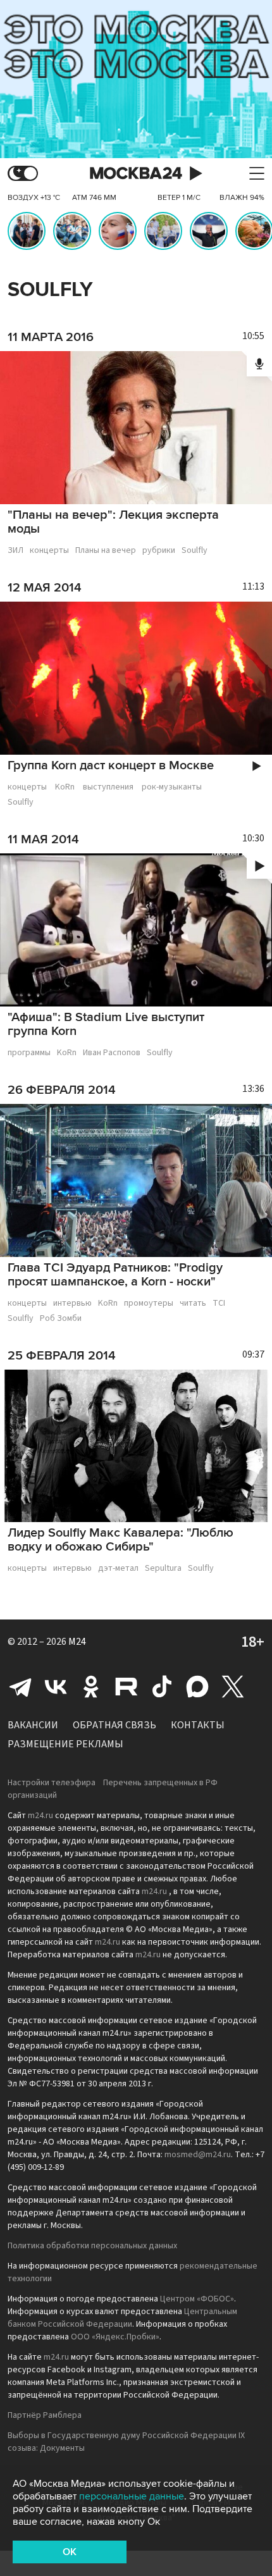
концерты (49, 550)
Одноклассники (91, 1687)
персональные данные (132, 2496)
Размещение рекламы (65, 1744)
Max (197, 1687)
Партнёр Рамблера (45, 2415)
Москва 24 (136, 174)
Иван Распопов (112, 1053)
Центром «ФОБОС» (197, 2299)
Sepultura (163, 1568)
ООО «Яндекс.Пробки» (115, 2337)
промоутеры (149, 1303)
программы (29, 1053)
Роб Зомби (61, 1318)
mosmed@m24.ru (198, 2155)
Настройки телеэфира (52, 1783)
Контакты (198, 1725)
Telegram (20, 1687)
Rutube (127, 1687)
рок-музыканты (172, 787)
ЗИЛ (15, 550)
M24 (77, 1642)
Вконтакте (56, 1687)
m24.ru (40, 1816)
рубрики (159, 550)
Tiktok (162, 1687)
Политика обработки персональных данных (92, 2246)
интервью (72, 1303)
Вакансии (33, 1725)
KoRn (65, 787)
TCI (219, 1303)
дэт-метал (118, 1568)
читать (193, 1303)
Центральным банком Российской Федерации (122, 2318)
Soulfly (195, 550)
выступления (108, 787)
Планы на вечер (106, 550)
